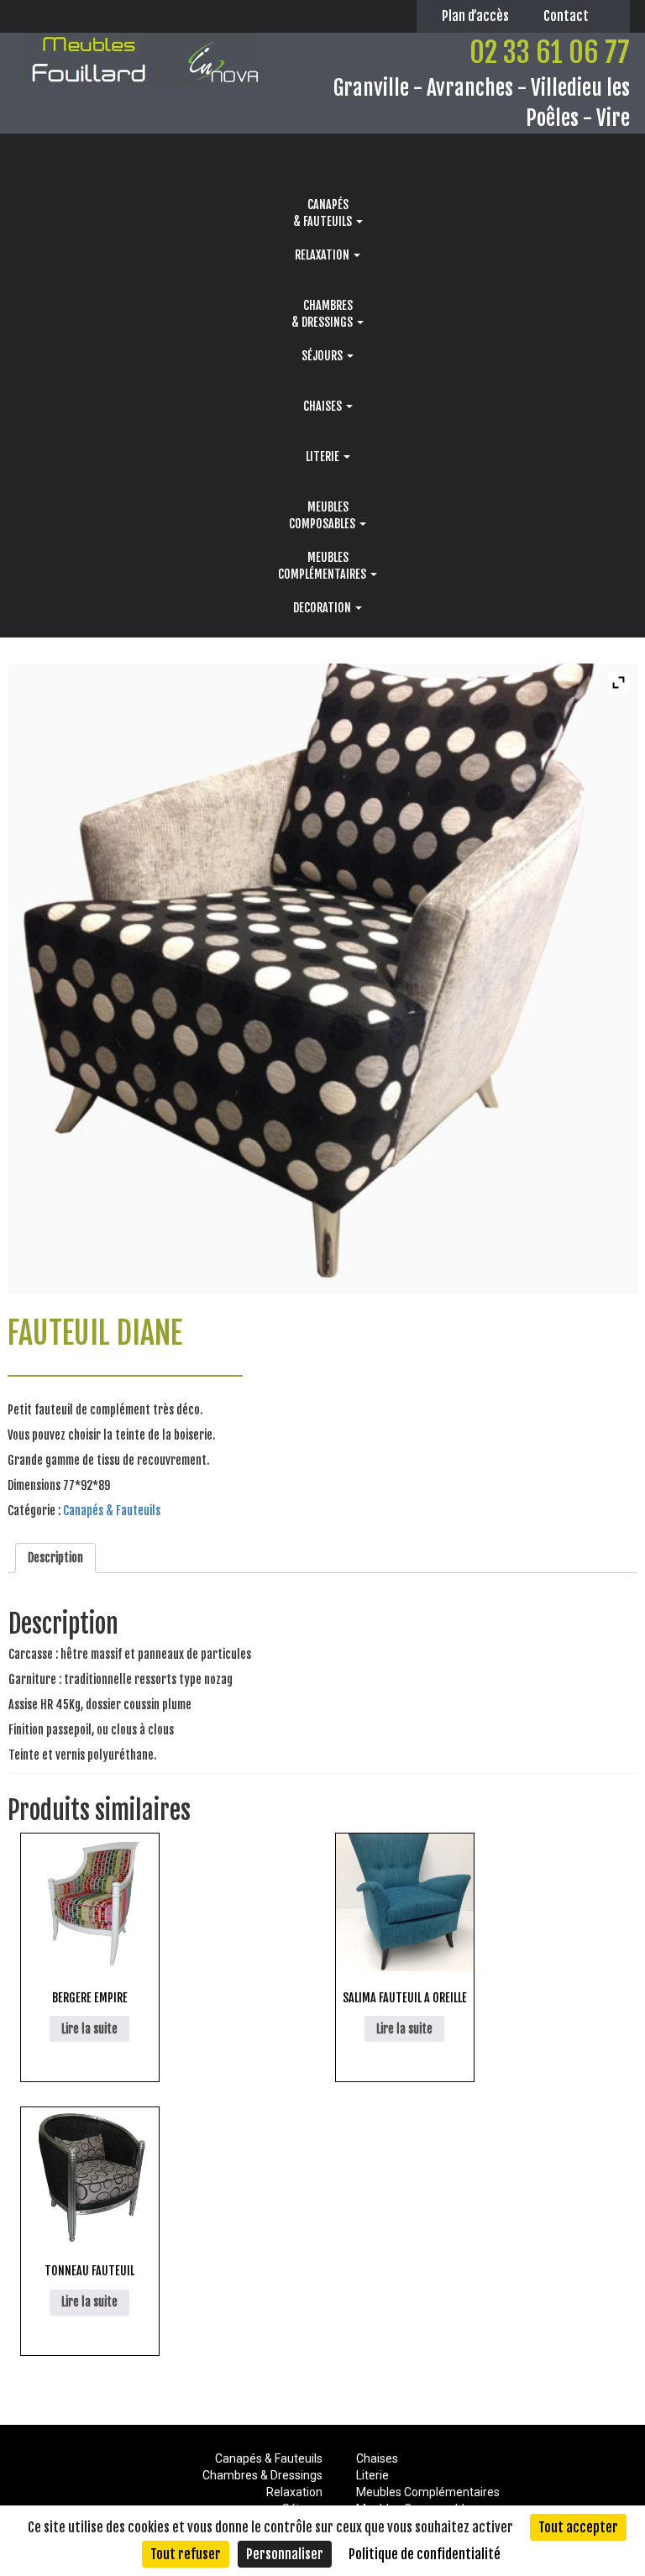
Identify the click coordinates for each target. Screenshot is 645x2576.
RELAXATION (323, 255)
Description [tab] (55, 1558)
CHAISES (324, 406)
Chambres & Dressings (262, 2475)
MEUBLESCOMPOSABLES (323, 515)
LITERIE (324, 456)
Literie (372, 2475)
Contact (566, 16)
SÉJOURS (323, 356)
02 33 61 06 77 (550, 52)
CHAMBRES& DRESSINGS (323, 314)
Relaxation (294, 2492)
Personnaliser (285, 2554)
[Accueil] (328, 159)
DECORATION (323, 608)
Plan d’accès (475, 16)
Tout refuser (186, 2554)
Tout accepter (578, 2527)
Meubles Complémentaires (428, 2492)
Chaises (377, 2458)
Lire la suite (89, 2029)
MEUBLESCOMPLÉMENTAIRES (323, 566)
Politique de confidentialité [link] (425, 2554)
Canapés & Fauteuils (112, 1511)
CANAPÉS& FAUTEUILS (324, 213)
